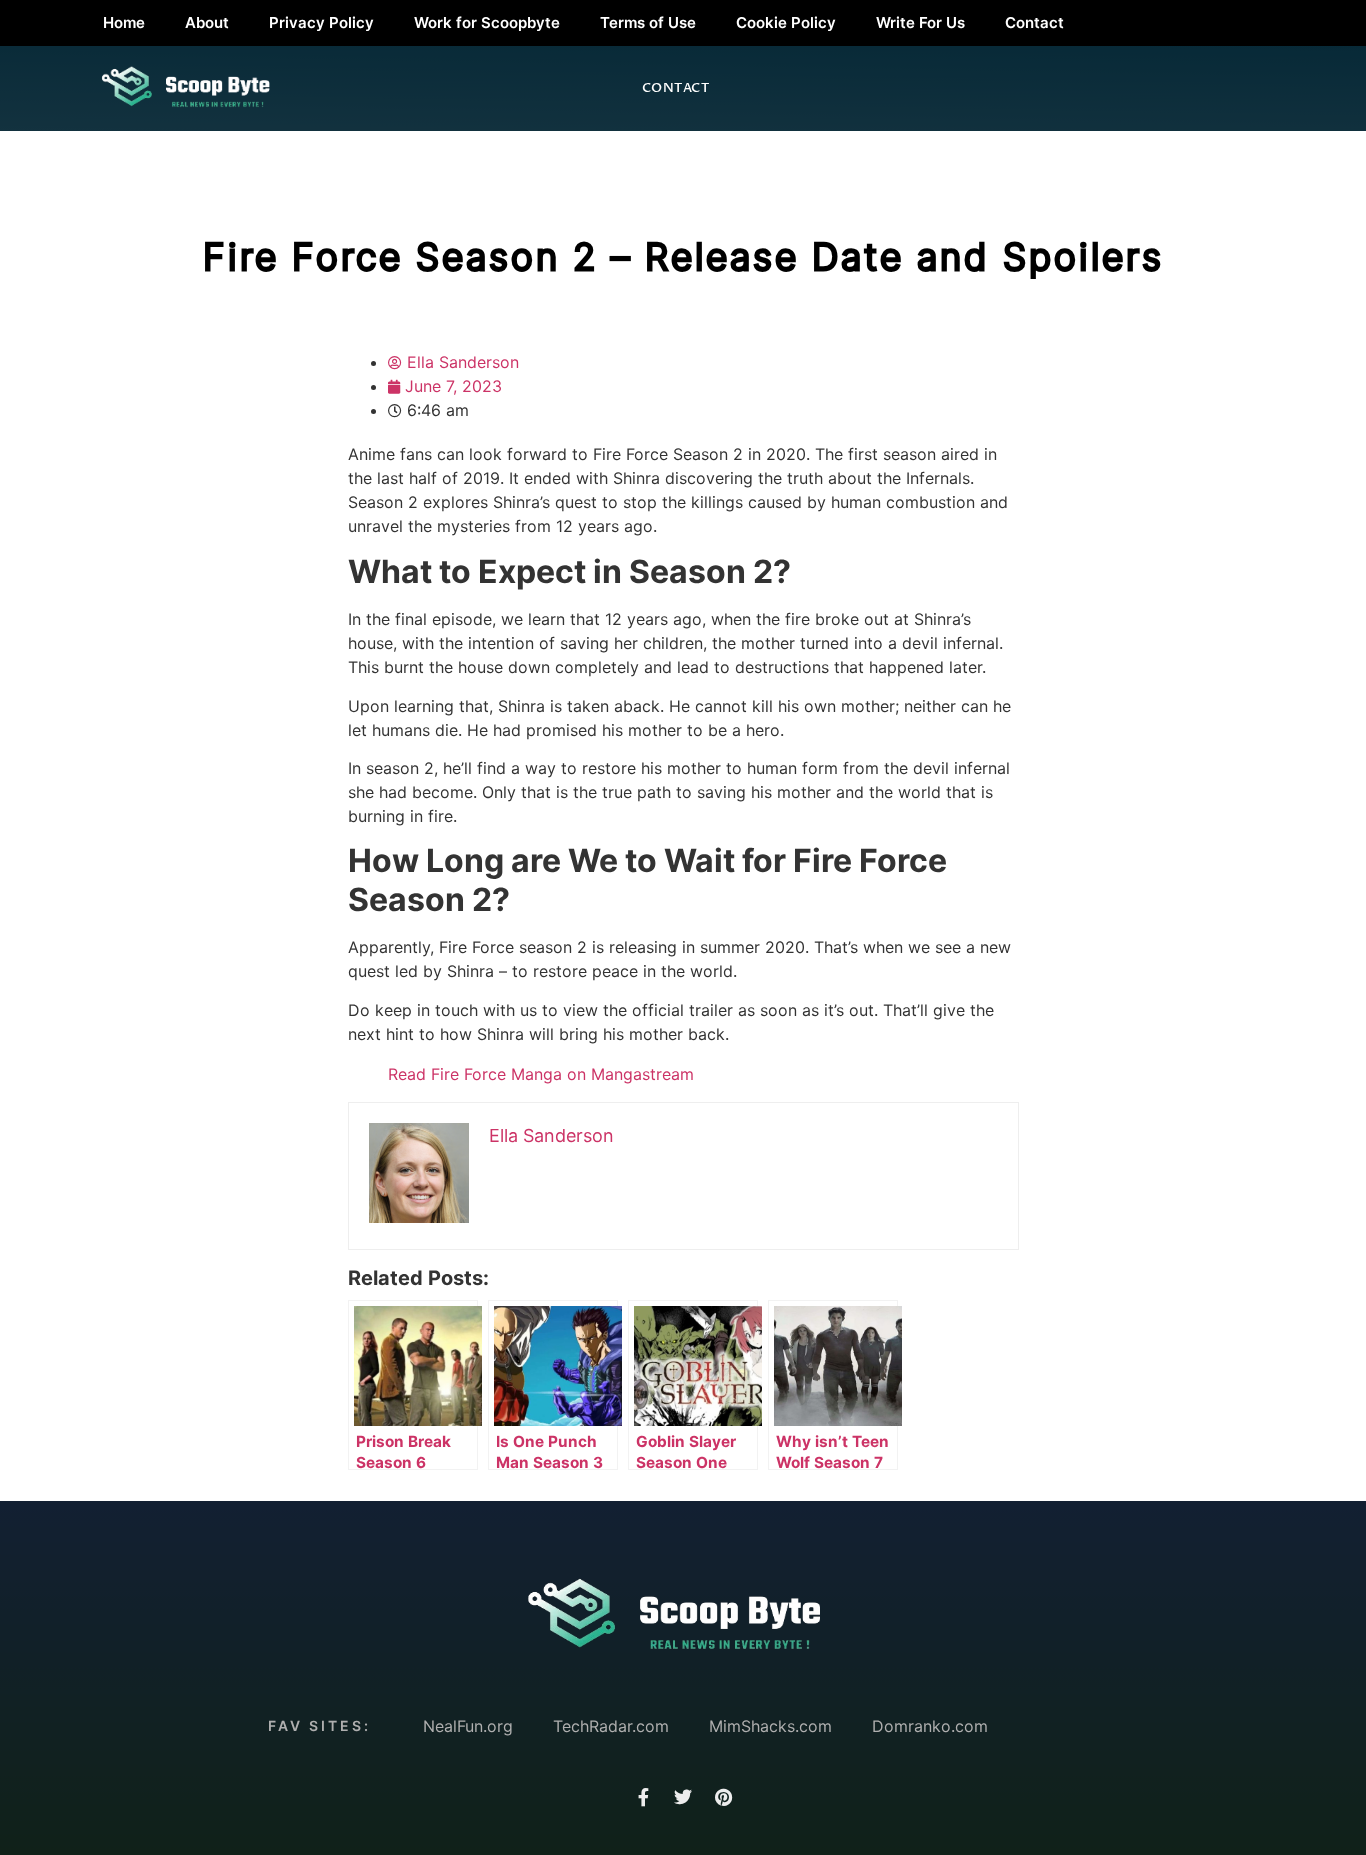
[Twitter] (683, 1797)
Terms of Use (648, 22)
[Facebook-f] (643, 1797)
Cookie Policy (786, 22)
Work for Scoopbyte (487, 22)
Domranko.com (930, 1726)
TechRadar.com (611, 1726)
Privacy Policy (321, 22)
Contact (1034, 22)
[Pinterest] (723, 1797)
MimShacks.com (770, 1726)
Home (124, 22)
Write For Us (920, 22)
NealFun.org (468, 1726)
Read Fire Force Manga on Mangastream (541, 1074)
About (207, 22)
